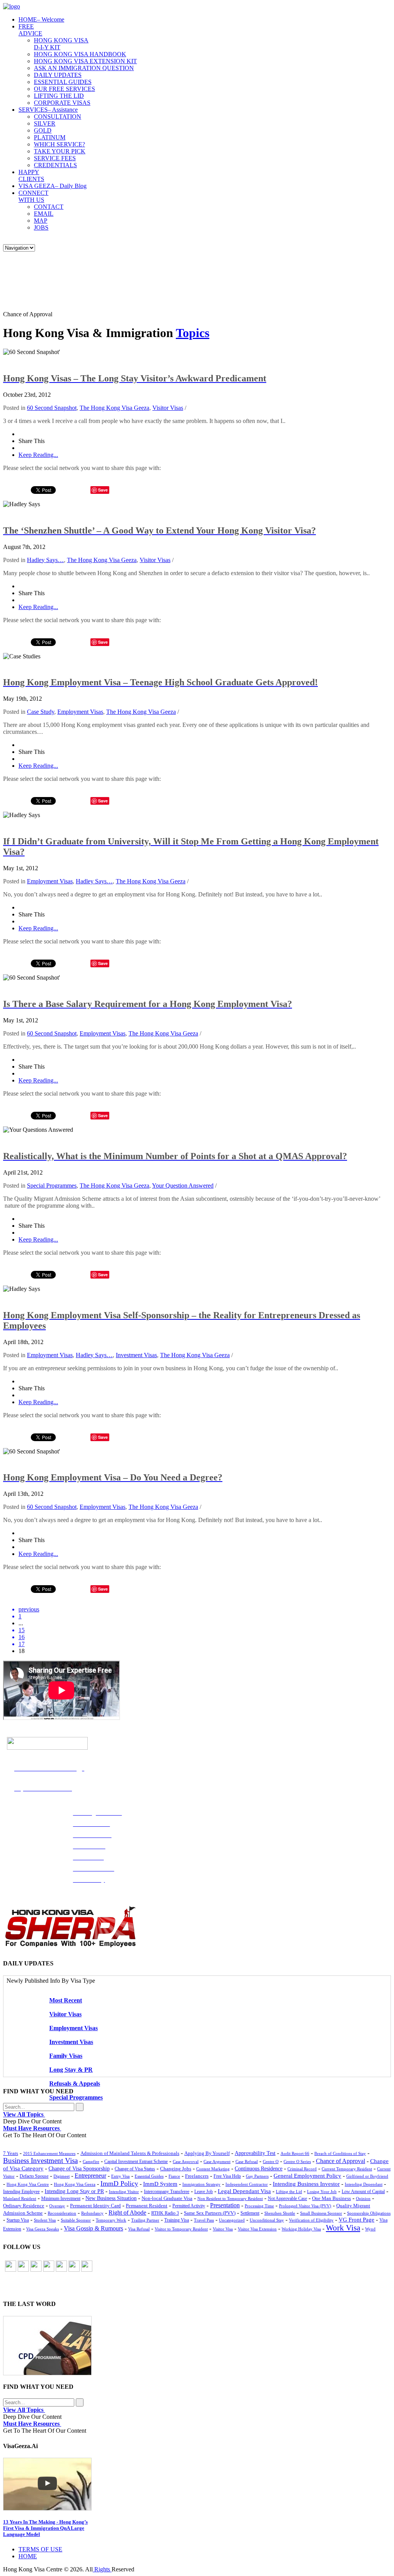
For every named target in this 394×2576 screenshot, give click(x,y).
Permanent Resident (147, 2206)
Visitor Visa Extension (257, 2229)
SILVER (45, 123)
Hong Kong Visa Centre (28, 2184)
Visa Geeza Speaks (43, 2229)
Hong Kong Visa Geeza (75, 2184)
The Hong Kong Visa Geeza (114, 408)
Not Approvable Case (287, 2199)
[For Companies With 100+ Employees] (70, 1946)
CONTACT (49, 207)
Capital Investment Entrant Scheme (136, 2161)
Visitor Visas (168, 408)
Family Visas (66, 2056)
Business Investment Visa (40, 2161)
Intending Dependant (364, 2184)
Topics (193, 333)
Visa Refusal (139, 2229)
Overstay (57, 2206)
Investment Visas (136, 1355)
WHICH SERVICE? (59, 144)
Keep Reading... (38, 455)
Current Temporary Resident (347, 2169)
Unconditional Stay (267, 2220)
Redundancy (92, 2213)
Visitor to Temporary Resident (181, 2229)
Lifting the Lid (289, 2192)
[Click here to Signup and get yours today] (197, 2346)
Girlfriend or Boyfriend (367, 2176)
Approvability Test (255, 2153)
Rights (102, 2569)
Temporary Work (111, 2220)
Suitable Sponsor (76, 2220)
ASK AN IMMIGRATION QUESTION (84, 68)
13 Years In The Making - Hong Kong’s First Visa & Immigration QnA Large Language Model (45, 2528)
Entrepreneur (90, 2176)
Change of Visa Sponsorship (79, 2169)
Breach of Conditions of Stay (340, 2153)
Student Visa (45, 2220)
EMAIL (44, 214)
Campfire (91, 2161)
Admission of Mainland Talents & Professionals (130, 2153)
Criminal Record (302, 2169)
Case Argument (217, 2161)
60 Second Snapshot (52, 408)
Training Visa (177, 2220)
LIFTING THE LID (59, 96)
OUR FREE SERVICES (64, 89)
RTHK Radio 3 (165, 2213)
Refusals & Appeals (75, 2083)
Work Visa (343, 2228)
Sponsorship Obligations (369, 2213)
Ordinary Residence (24, 2206)
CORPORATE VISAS (62, 103)
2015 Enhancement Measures (49, 2153)
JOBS (41, 227)
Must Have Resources (32, 2128)
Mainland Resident (20, 2198)
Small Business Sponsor (321, 2213)
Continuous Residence (259, 2169)
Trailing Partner (145, 2220)
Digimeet (62, 2176)
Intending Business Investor (306, 2184)
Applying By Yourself (207, 2153)
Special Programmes (52, 1186)
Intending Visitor (124, 2192)
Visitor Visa (223, 2229)
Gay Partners (257, 2176)
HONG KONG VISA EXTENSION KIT (85, 61)
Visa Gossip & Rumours (93, 2229)
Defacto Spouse (34, 2176)
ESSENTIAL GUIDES (63, 82)
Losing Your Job (322, 2192)
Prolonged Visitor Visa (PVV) (305, 2206)
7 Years (11, 2153)
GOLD (43, 130)
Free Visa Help (227, 2176)
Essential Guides (149, 2176)
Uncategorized (232, 2220)
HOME (41, 19)
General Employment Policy (307, 2176)
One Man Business (331, 2198)
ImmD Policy (119, 2183)
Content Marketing (213, 2169)
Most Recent (66, 2000)
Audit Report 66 (295, 2153)
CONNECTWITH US (33, 196)
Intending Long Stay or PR (74, 2191)
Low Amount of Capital (363, 2192)
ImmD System (160, 2184)
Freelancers (197, 2176)
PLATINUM (50, 137)
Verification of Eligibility (311, 2220)
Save (103, 801)
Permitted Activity (189, 2206)
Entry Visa (120, 2176)
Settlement (250, 2213)
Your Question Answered (183, 1186)
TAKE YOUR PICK (60, 151)
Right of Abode (127, 2213)
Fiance (174, 2176)
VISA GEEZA (53, 186)
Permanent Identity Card (95, 2206)
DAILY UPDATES (58, 75)
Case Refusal (247, 2161)
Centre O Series (297, 2161)
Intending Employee (21, 2192)
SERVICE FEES (55, 158)
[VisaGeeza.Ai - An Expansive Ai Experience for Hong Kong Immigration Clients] (197, 2484)
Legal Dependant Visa (244, 2191)
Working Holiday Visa (301, 2229)
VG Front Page (356, 2220)
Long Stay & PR (71, 2070)
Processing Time (259, 2206)
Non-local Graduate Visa (167, 2198)
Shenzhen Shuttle (280, 2213)
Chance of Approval (341, 2161)
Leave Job (204, 2192)
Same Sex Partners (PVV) (210, 2213)
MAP (41, 221)
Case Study (41, 712)
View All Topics (24, 2114)
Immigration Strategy (201, 2184)
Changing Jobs (176, 2169)
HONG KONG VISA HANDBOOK (80, 54)
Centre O (271, 2161)
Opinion (363, 2198)
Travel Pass (204, 2220)
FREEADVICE (30, 30)
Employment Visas (80, 712)
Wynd (370, 2229)
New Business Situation (111, 2198)
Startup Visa (18, 2220)
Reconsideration (62, 2213)
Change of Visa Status (135, 2169)
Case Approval (186, 2161)
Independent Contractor (247, 2184)
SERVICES (48, 110)
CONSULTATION (58, 117)
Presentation (225, 2205)
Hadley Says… (45, 560)
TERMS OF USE (40, 2549)
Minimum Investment (61, 2199)
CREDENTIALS (55, 165)
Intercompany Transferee (167, 2192)
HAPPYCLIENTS (31, 175)
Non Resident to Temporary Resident (230, 2198)
